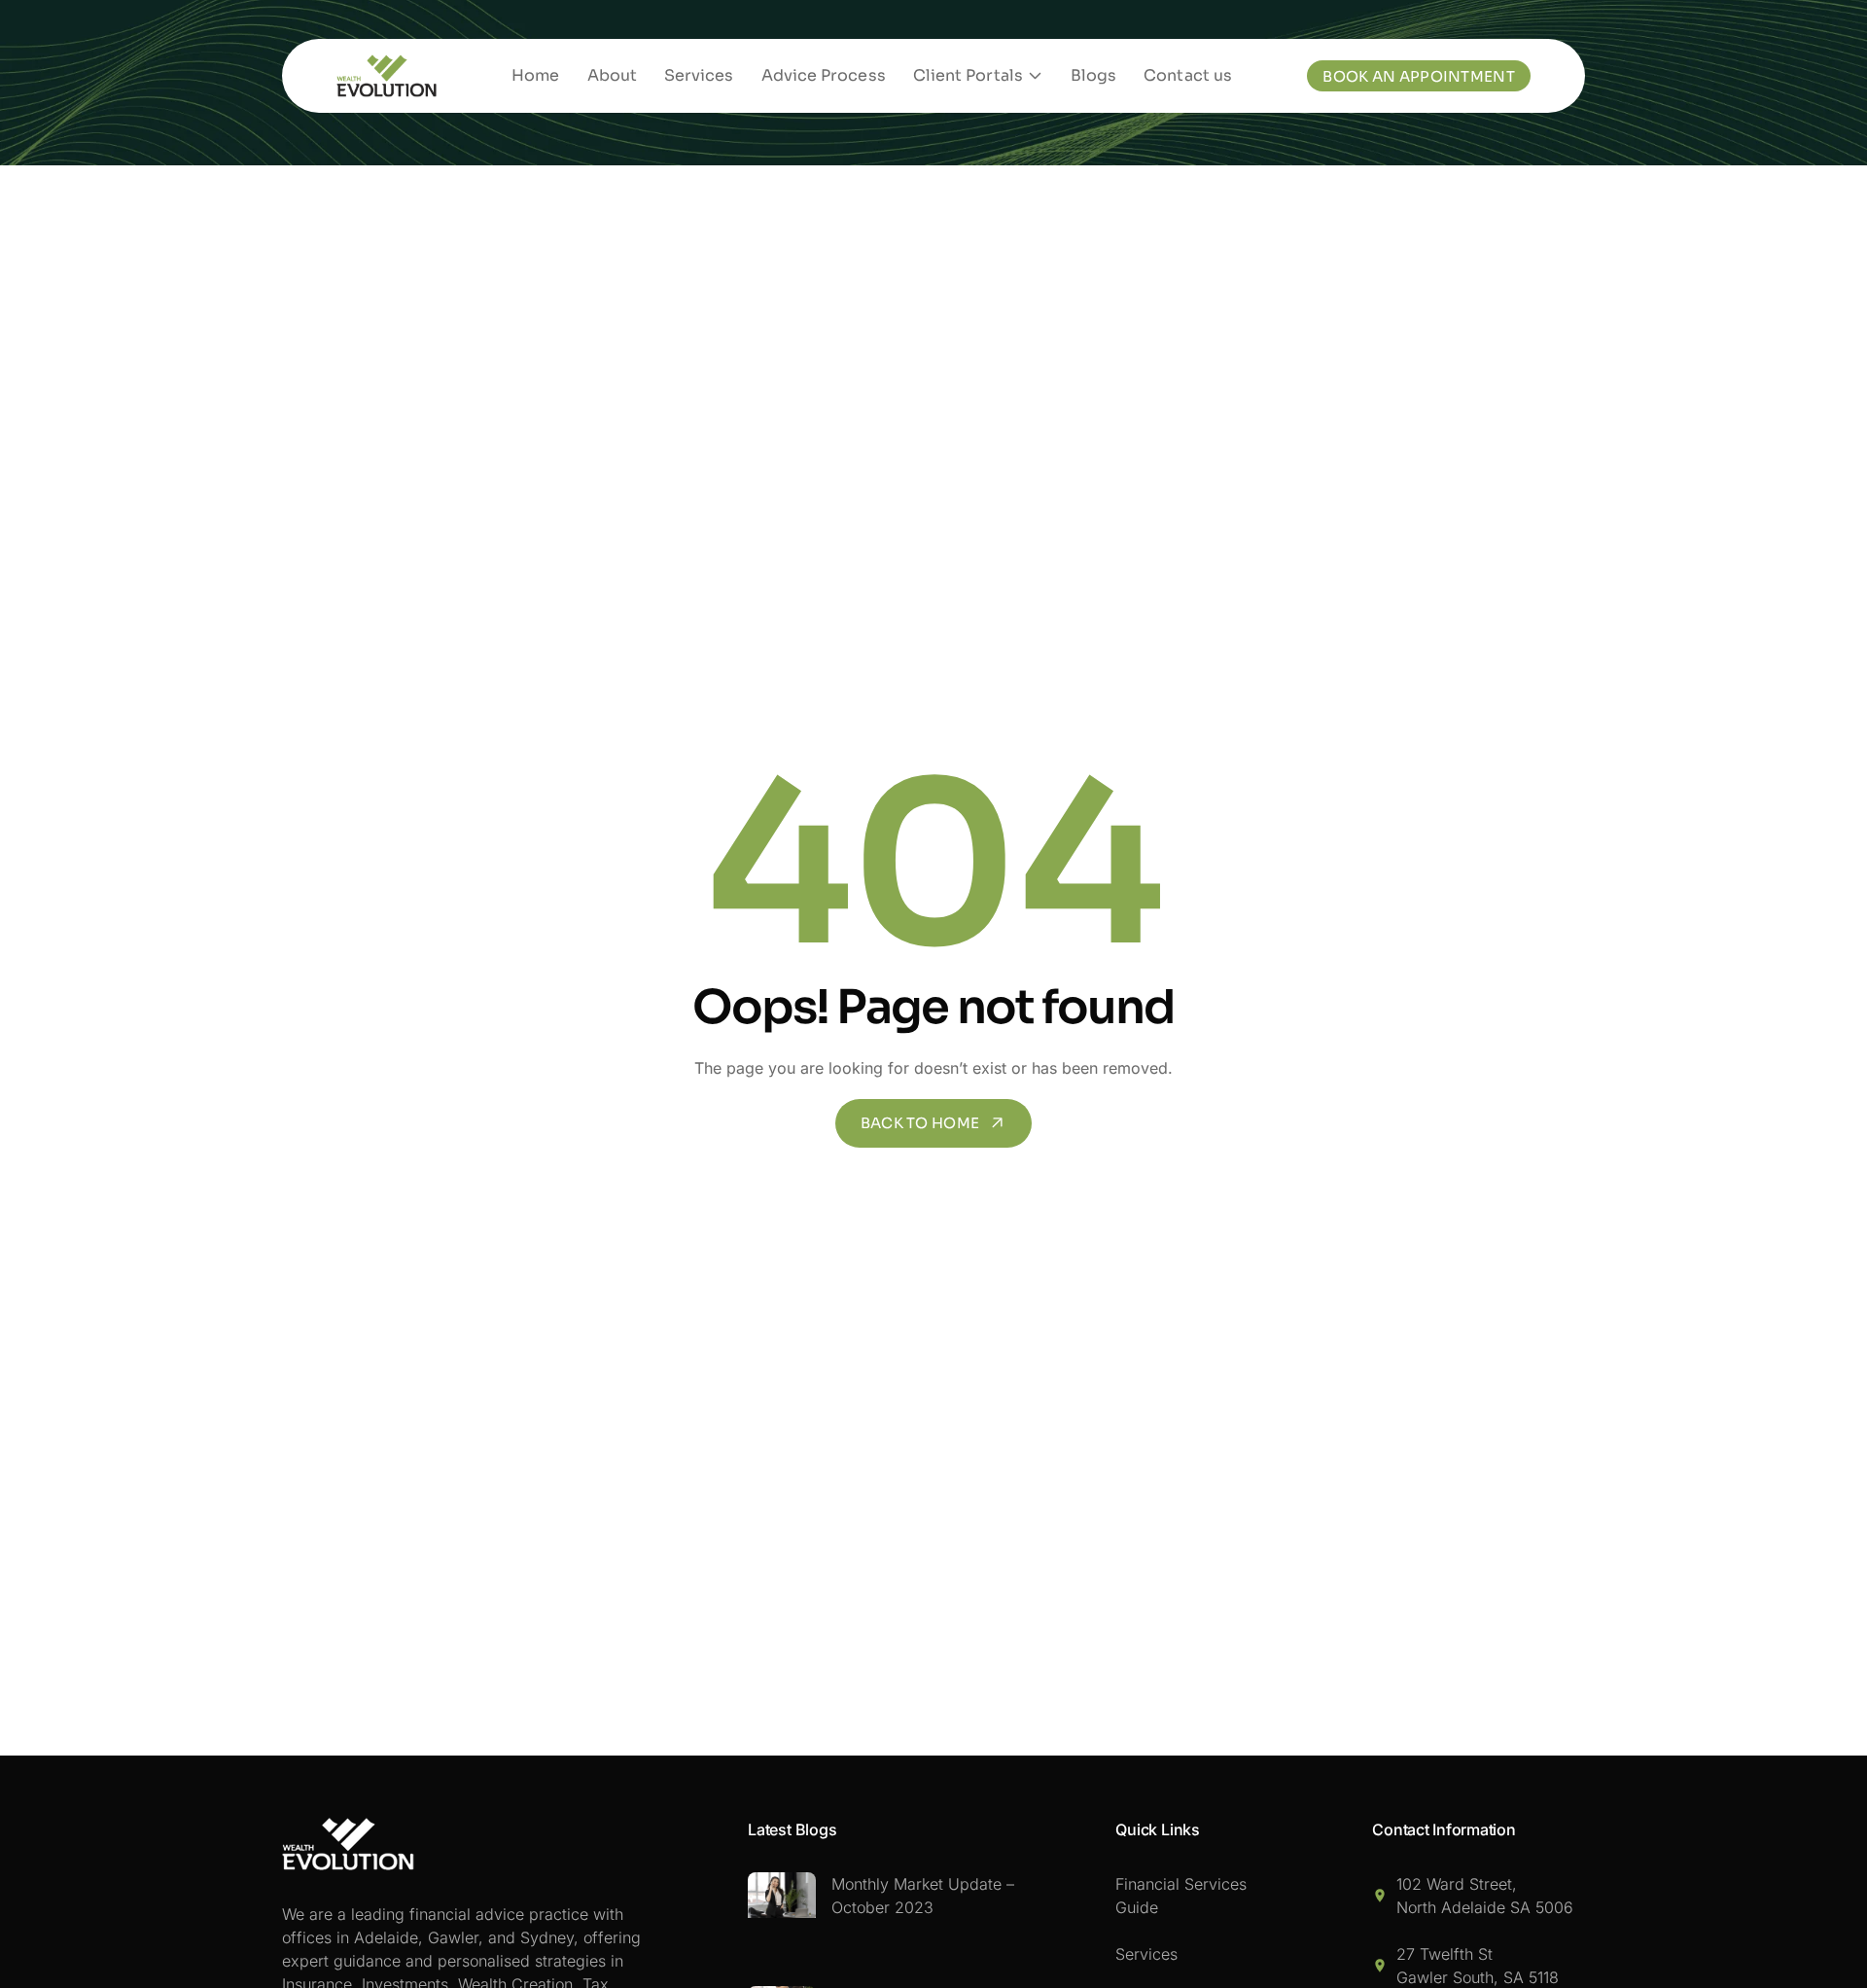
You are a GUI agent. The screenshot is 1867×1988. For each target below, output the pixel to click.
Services (699, 75)
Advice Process (824, 75)
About (612, 75)
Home (535, 75)
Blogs (1093, 75)
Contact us (1188, 75)
